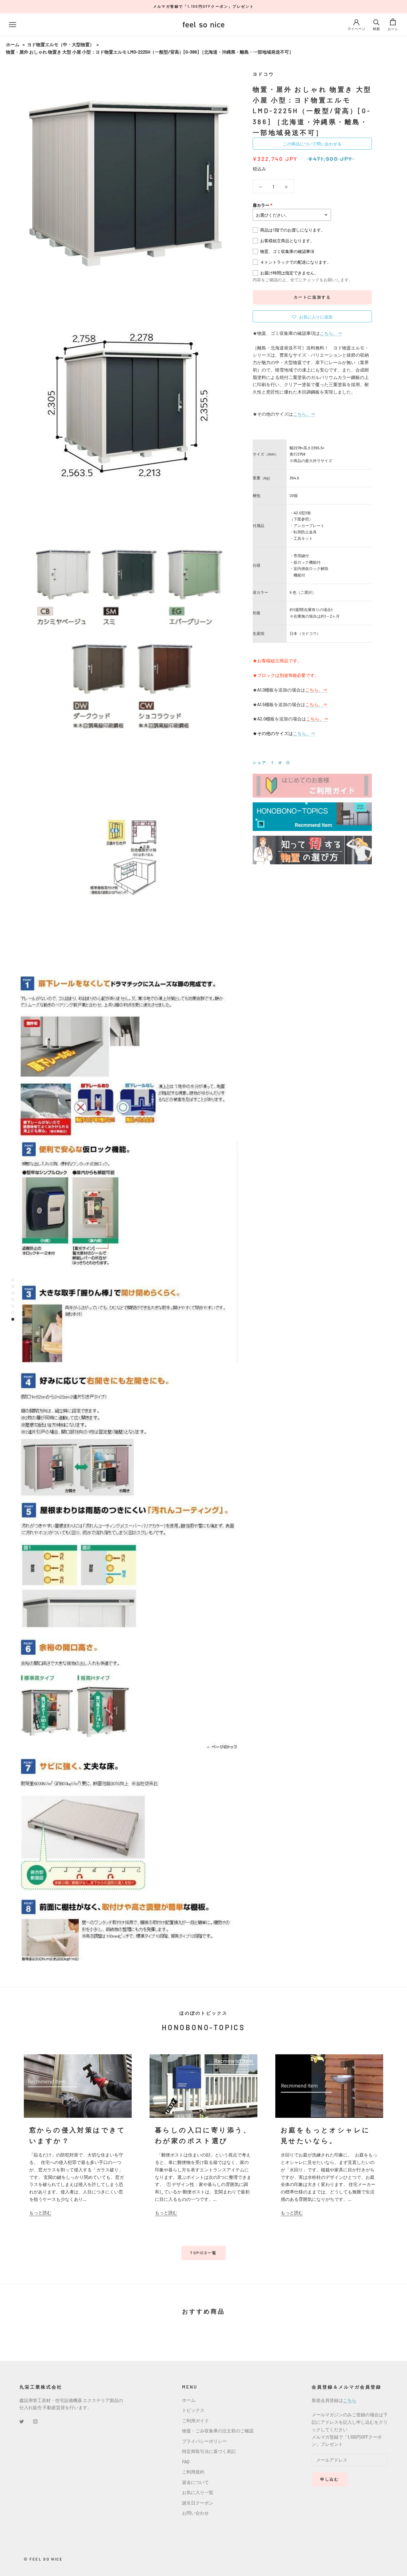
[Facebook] (272, 763)
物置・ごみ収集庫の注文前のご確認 (218, 2431)
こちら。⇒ (331, 333)
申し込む (330, 2479)
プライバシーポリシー (204, 2441)
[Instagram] (35, 2421)
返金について (195, 2482)
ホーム (13, 44)
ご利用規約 (193, 2472)
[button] (312, 316)
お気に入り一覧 (198, 2492)
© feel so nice (43, 2559)
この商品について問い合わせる (312, 144)
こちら (350, 2400)
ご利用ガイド (195, 2420)
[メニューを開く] (13, 24)
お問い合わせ (195, 2513)
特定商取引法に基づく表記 (209, 2451)
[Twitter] (280, 763)
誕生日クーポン (198, 2503)
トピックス (193, 2410)
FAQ (186, 2462)
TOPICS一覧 (203, 2253)
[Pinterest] (288, 763)
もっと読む (40, 2213)
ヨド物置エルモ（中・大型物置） (61, 44)
